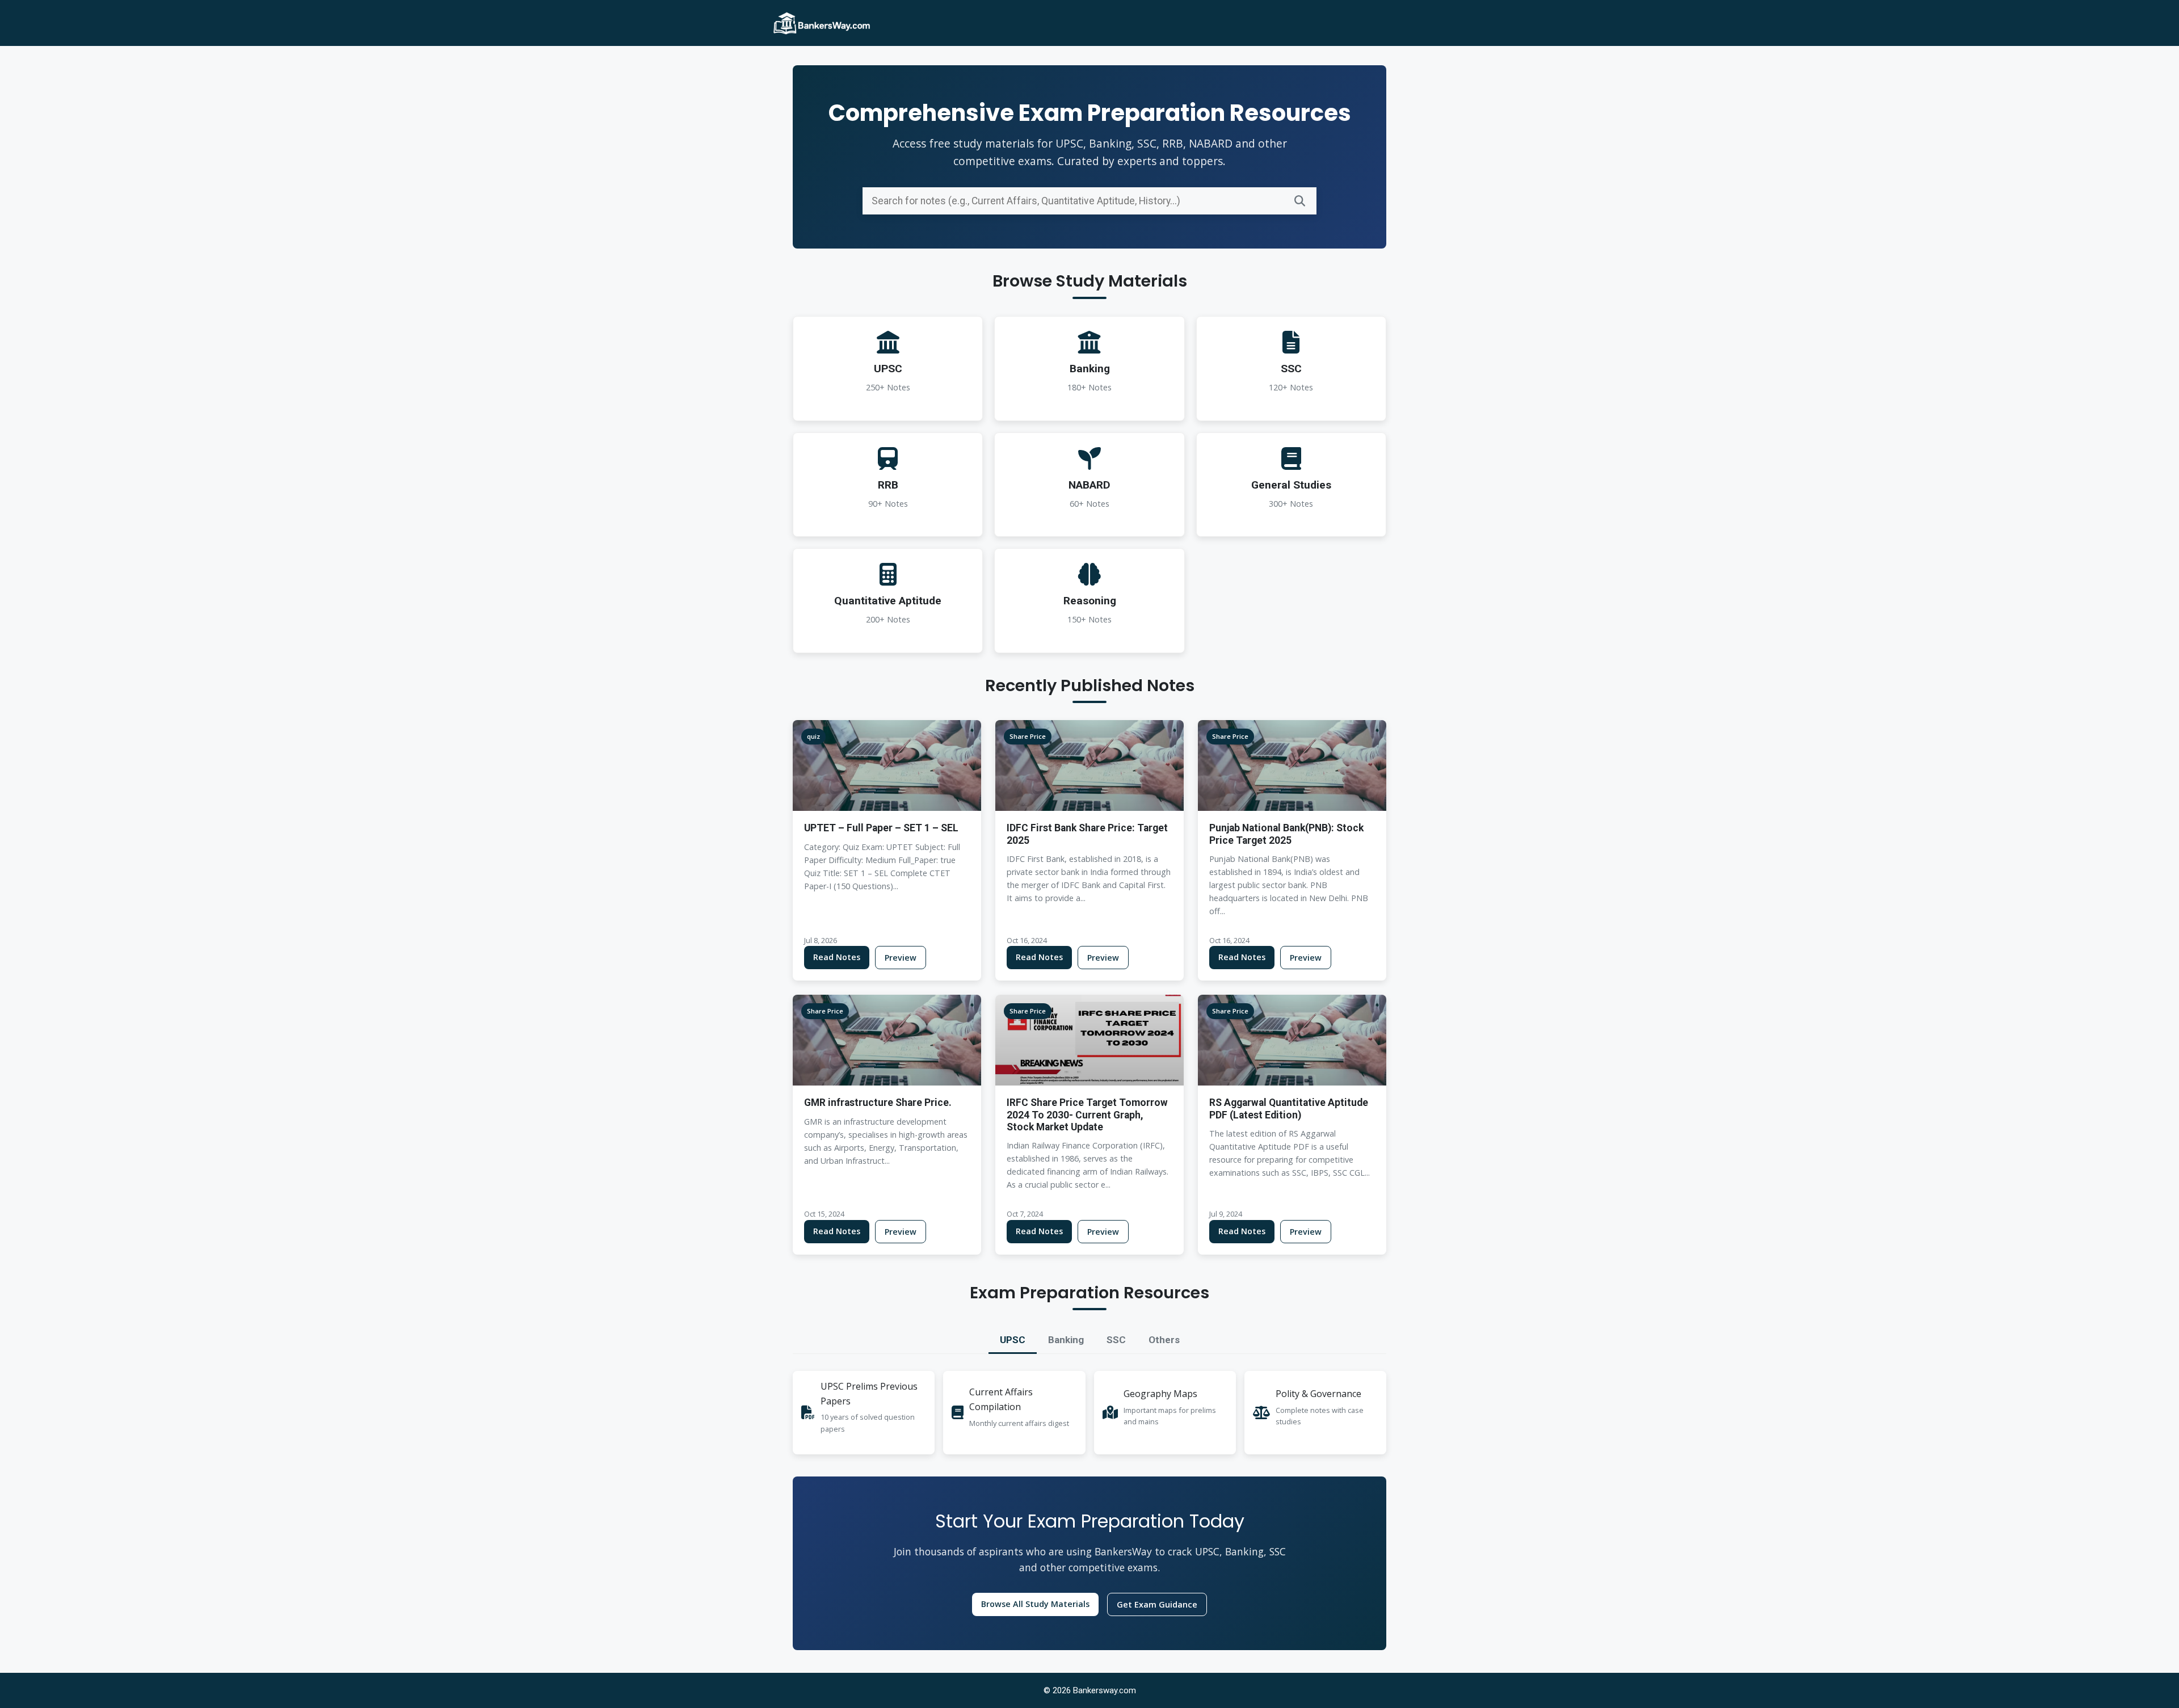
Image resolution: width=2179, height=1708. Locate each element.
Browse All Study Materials (1035, 1604)
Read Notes (837, 957)
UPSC (1013, 1340)
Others (1164, 1340)
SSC (1116, 1340)
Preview (901, 958)
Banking (1066, 1340)
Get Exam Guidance (1157, 1604)
